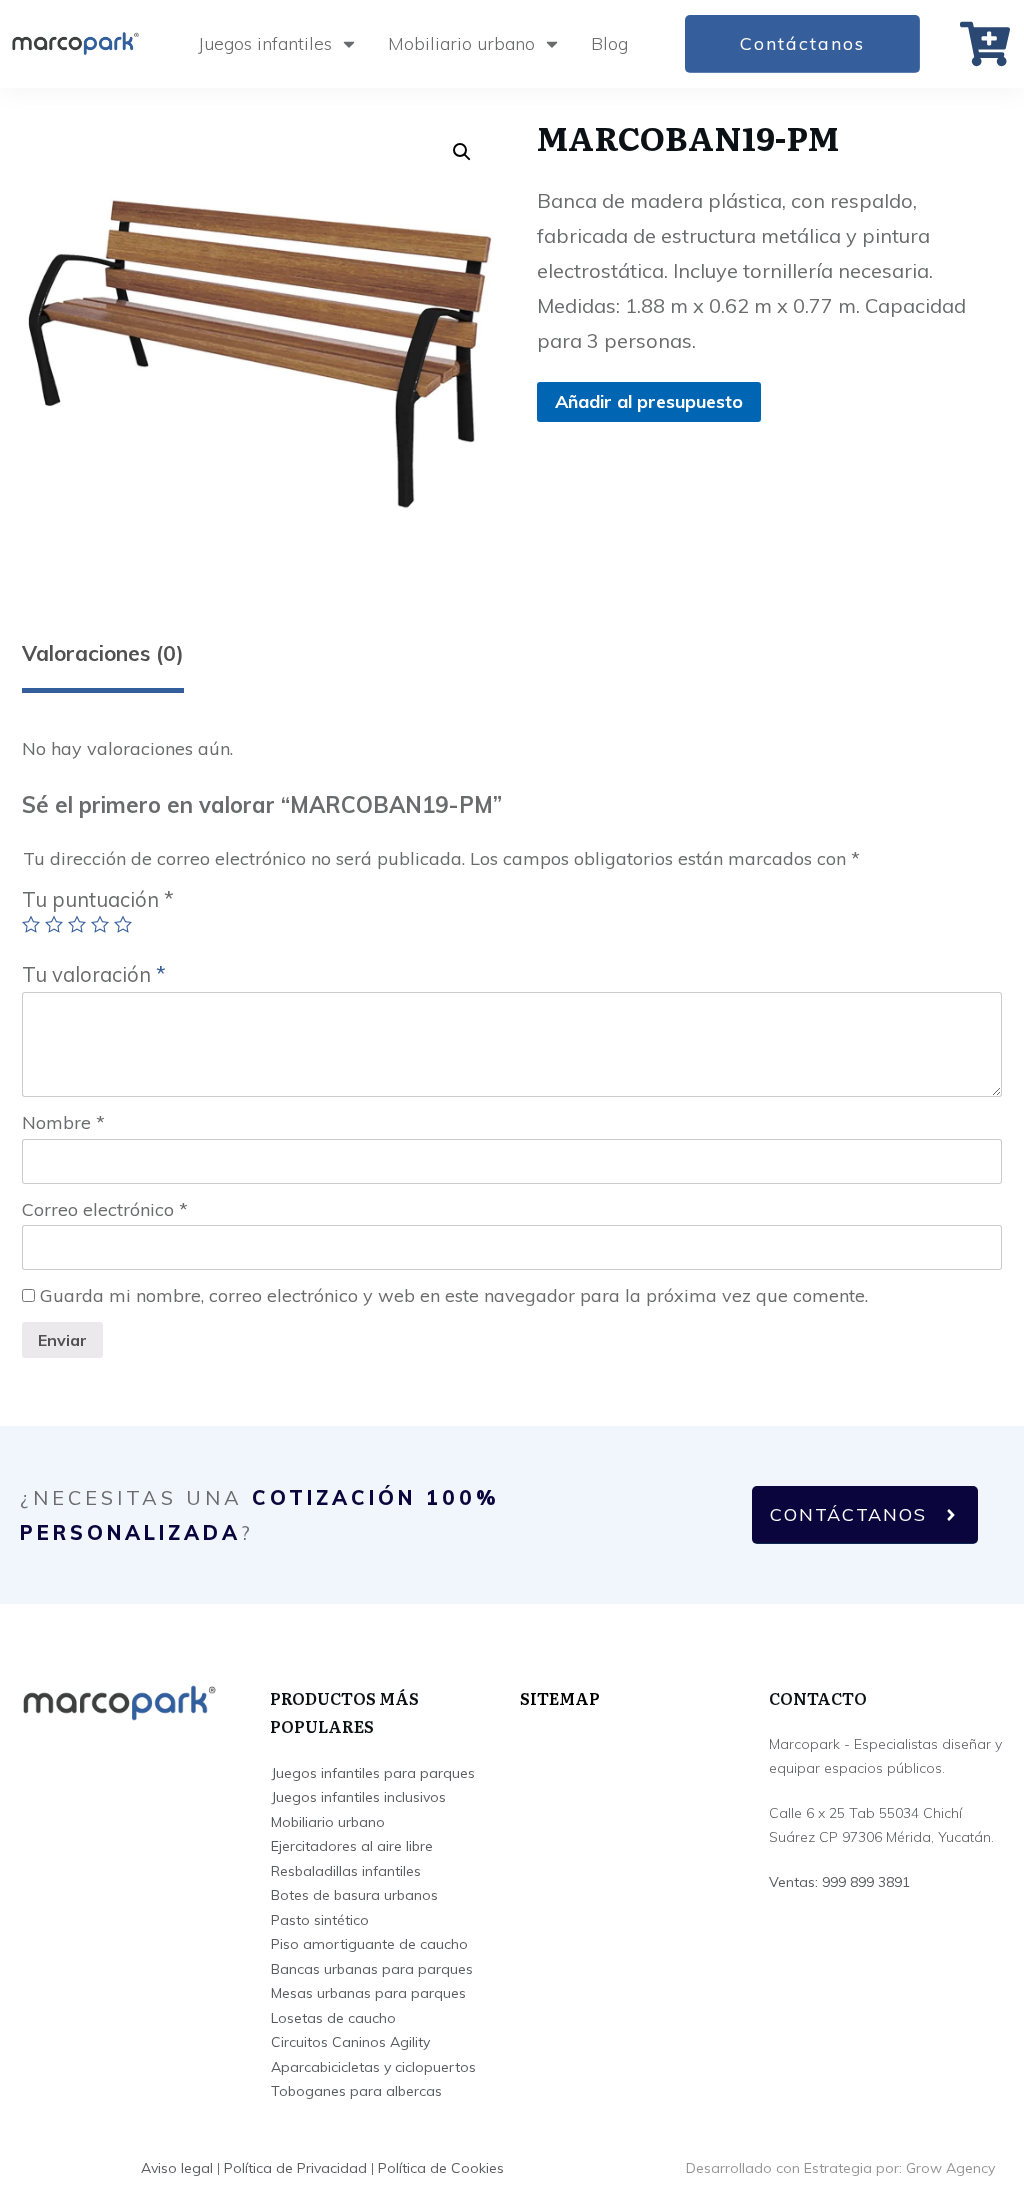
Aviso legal (177, 2168)
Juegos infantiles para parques (373, 1773)
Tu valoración (94, 974)
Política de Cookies (441, 2168)
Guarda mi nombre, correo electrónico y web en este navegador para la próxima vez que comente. (454, 1295)
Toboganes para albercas (356, 2091)
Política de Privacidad (295, 2168)
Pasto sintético (320, 1920)
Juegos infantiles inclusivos (358, 1797)
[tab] (103, 661)
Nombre (63, 1122)
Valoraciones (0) (103, 653)
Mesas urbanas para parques (368, 1993)
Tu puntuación (98, 899)
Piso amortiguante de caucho (369, 1944)
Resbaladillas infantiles (346, 1871)
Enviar (62, 1340)
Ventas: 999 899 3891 (839, 1882)
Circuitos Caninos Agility (350, 2042)
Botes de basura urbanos (354, 1895)
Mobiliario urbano (328, 1822)
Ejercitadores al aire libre (352, 1846)
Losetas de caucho (333, 2018)
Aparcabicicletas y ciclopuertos (373, 2067)
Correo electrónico (105, 1209)
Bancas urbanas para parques (372, 1969)
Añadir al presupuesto (649, 401)
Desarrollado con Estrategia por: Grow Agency (840, 2168)
